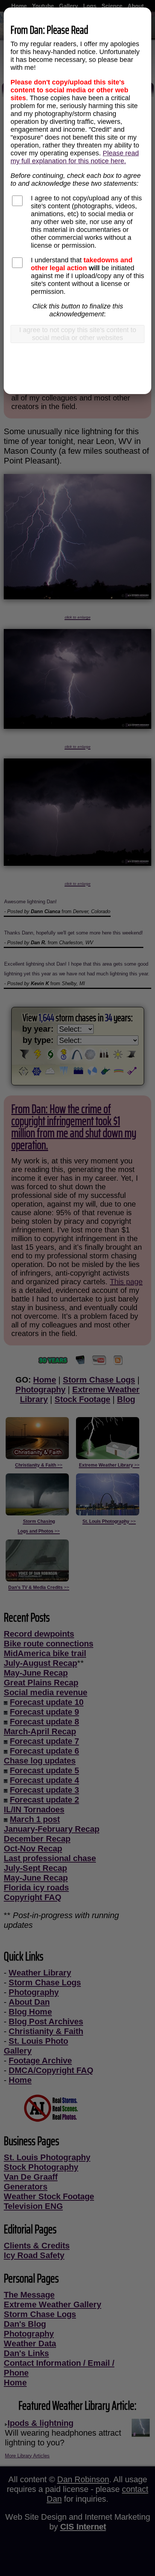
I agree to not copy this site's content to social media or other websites (78, 334)
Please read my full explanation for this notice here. (75, 157)
